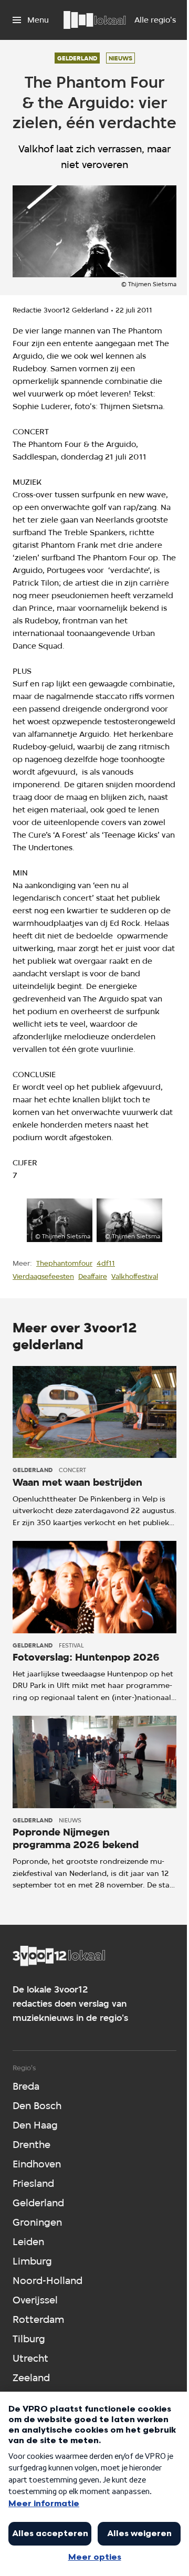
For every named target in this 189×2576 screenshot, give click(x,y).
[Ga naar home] (94, 20)
